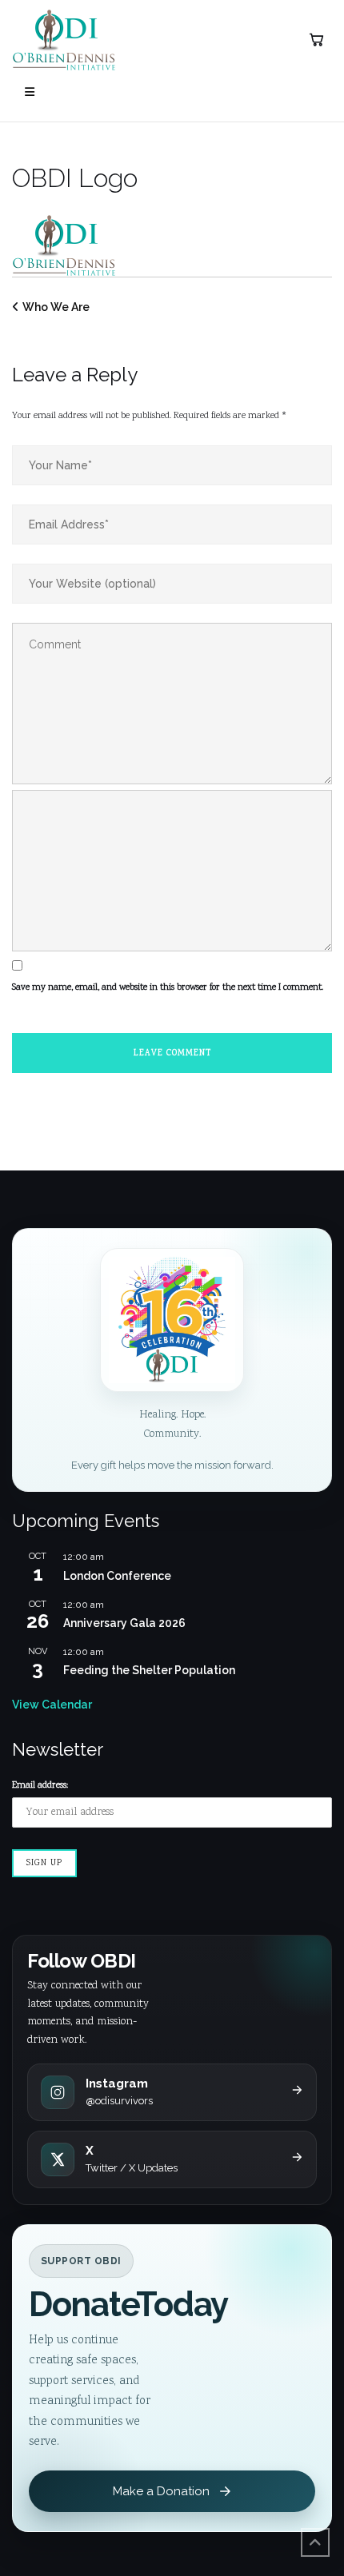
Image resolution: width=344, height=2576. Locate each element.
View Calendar (52, 1705)
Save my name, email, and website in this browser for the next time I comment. (168, 988)
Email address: (40, 1786)
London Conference (117, 1576)
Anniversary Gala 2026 (124, 1623)
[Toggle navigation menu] (30, 92)
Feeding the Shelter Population (149, 1670)
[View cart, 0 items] (316, 40)
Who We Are (56, 307)
